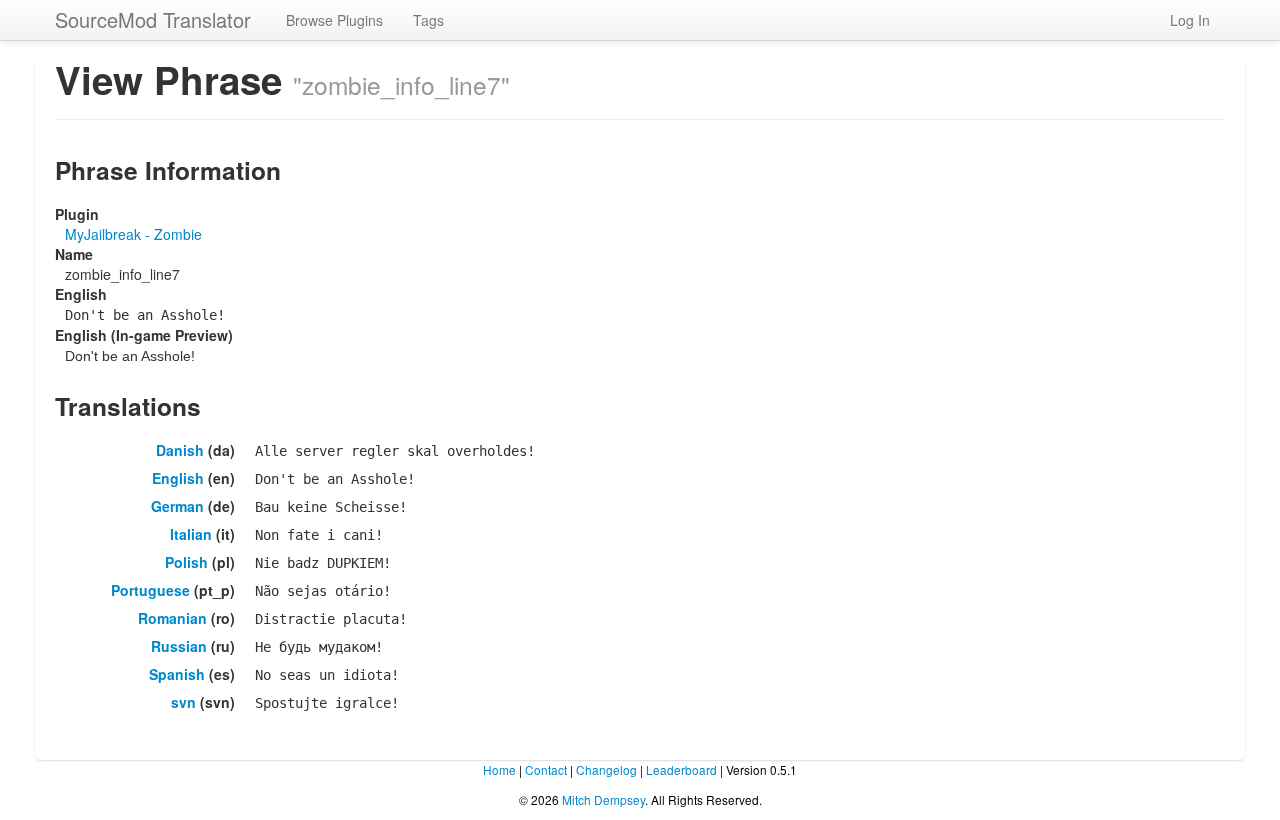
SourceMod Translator (153, 19)
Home (499, 769)
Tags (428, 20)
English (178, 478)
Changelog (606, 769)
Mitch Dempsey (603, 799)
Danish (180, 450)
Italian (191, 534)
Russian (179, 646)
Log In (1190, 20)
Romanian (172, 618)
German (177, 506)
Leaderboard (681, 769)
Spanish (177, 674)
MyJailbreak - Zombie (133, 234)
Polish (186, 562)
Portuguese (150, 590)
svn (183, 702)
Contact (546, 769)
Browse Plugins (334, 20)
